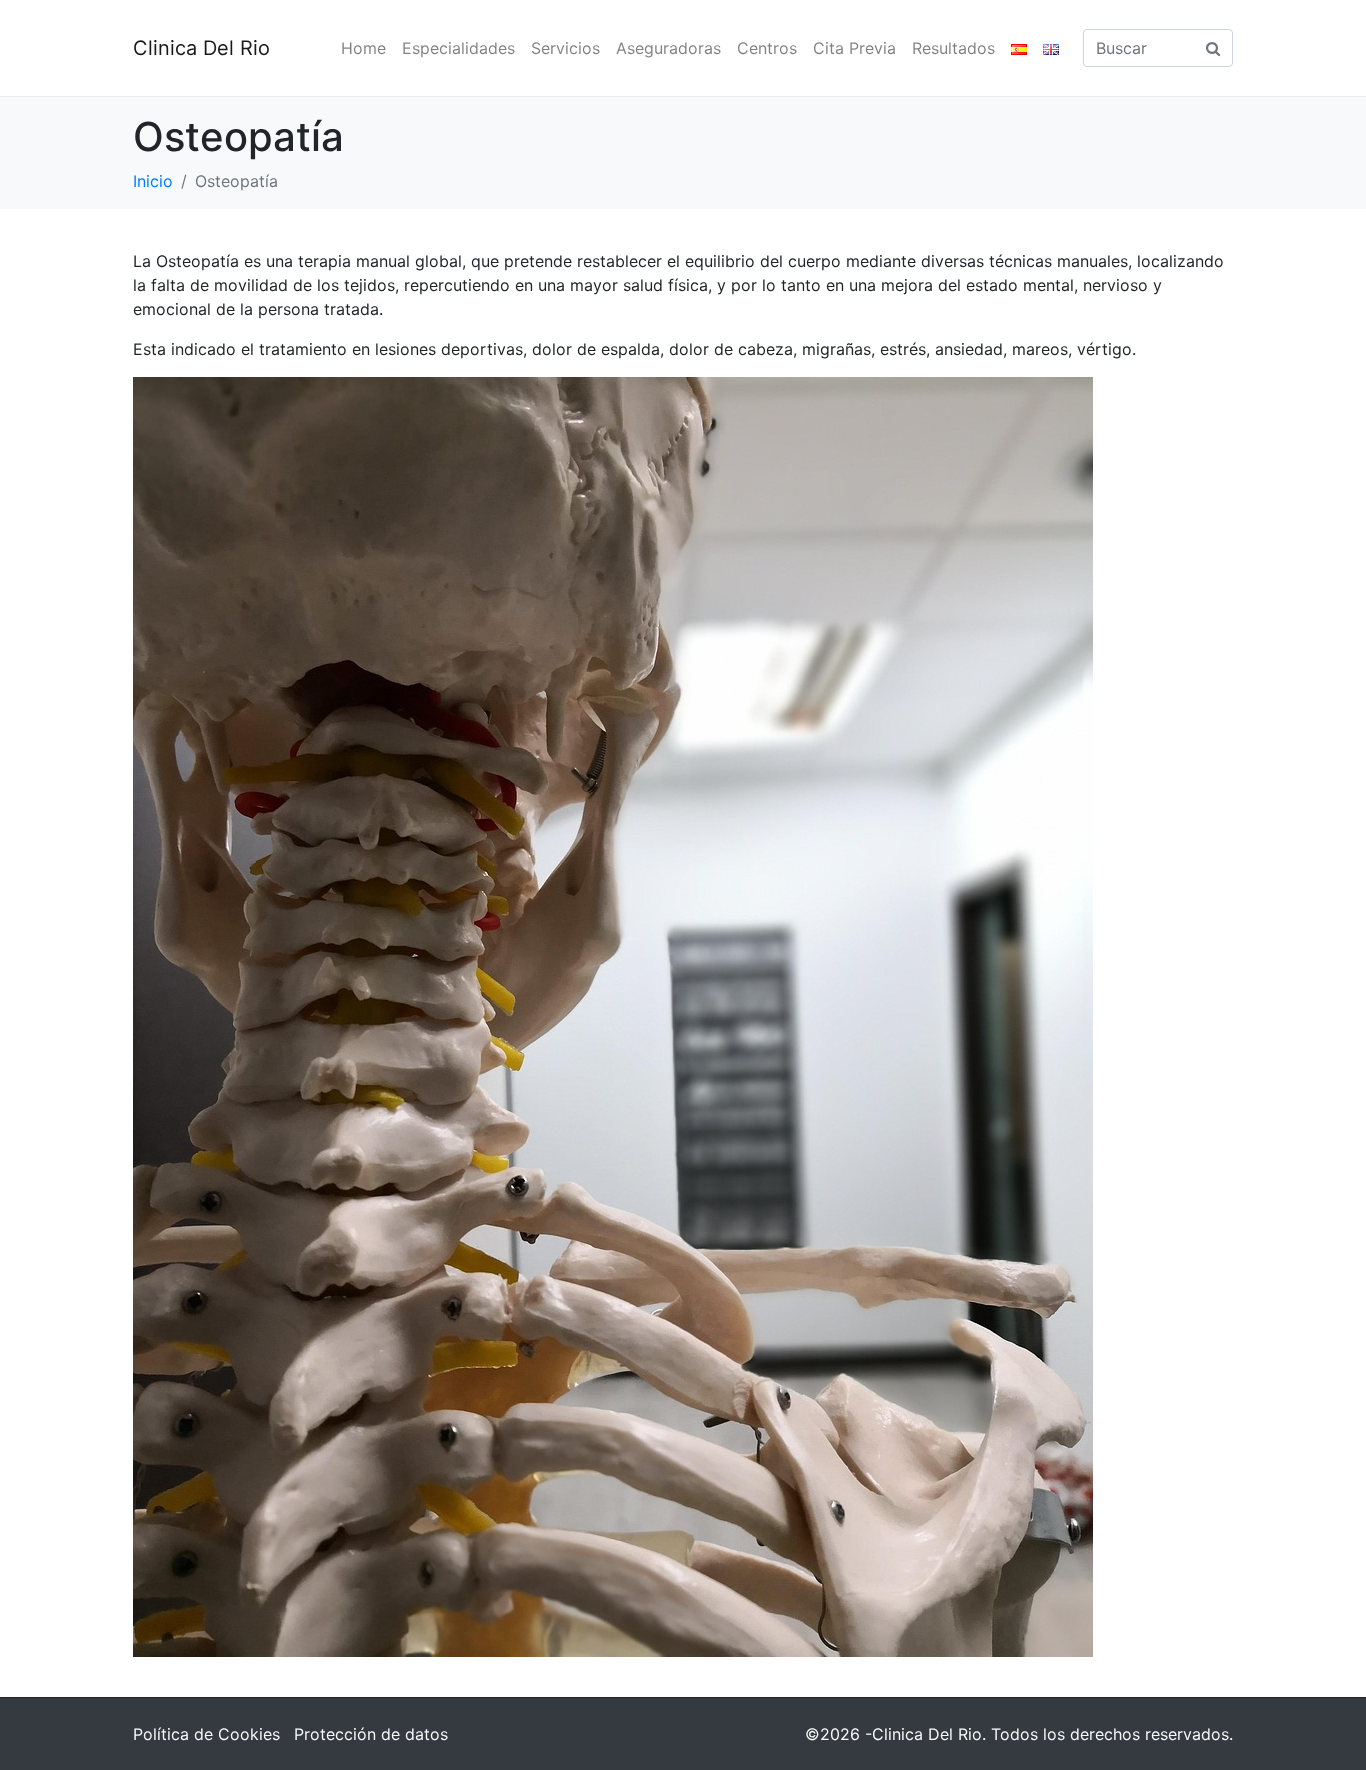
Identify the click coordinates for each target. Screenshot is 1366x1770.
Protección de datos (371, 1734)
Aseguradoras (668, 48)
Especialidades (458, 48)
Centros (767, 48)
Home (363, 48)
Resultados (953, 48)
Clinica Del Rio (201, 48)
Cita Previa (854, 48)
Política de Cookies (206, 1734)
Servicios (565, 48)
